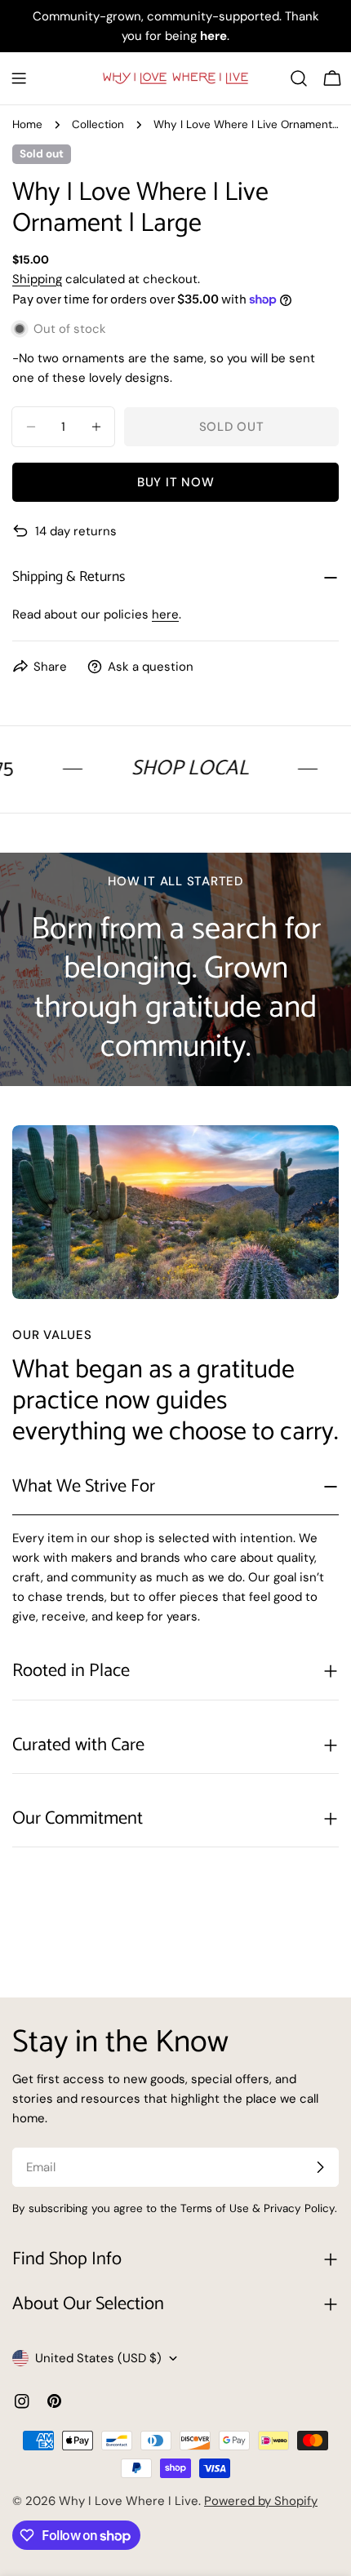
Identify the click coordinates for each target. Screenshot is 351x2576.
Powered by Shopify (261, 2501)
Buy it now (176, 482)
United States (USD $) (98, 2358)
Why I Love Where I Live (129, 2501)
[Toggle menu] (19, 78)
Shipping (37, 279)
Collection (98, 124)
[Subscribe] (320, 2167)
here (165, 614)
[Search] (299, 78)
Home (27, 124)
